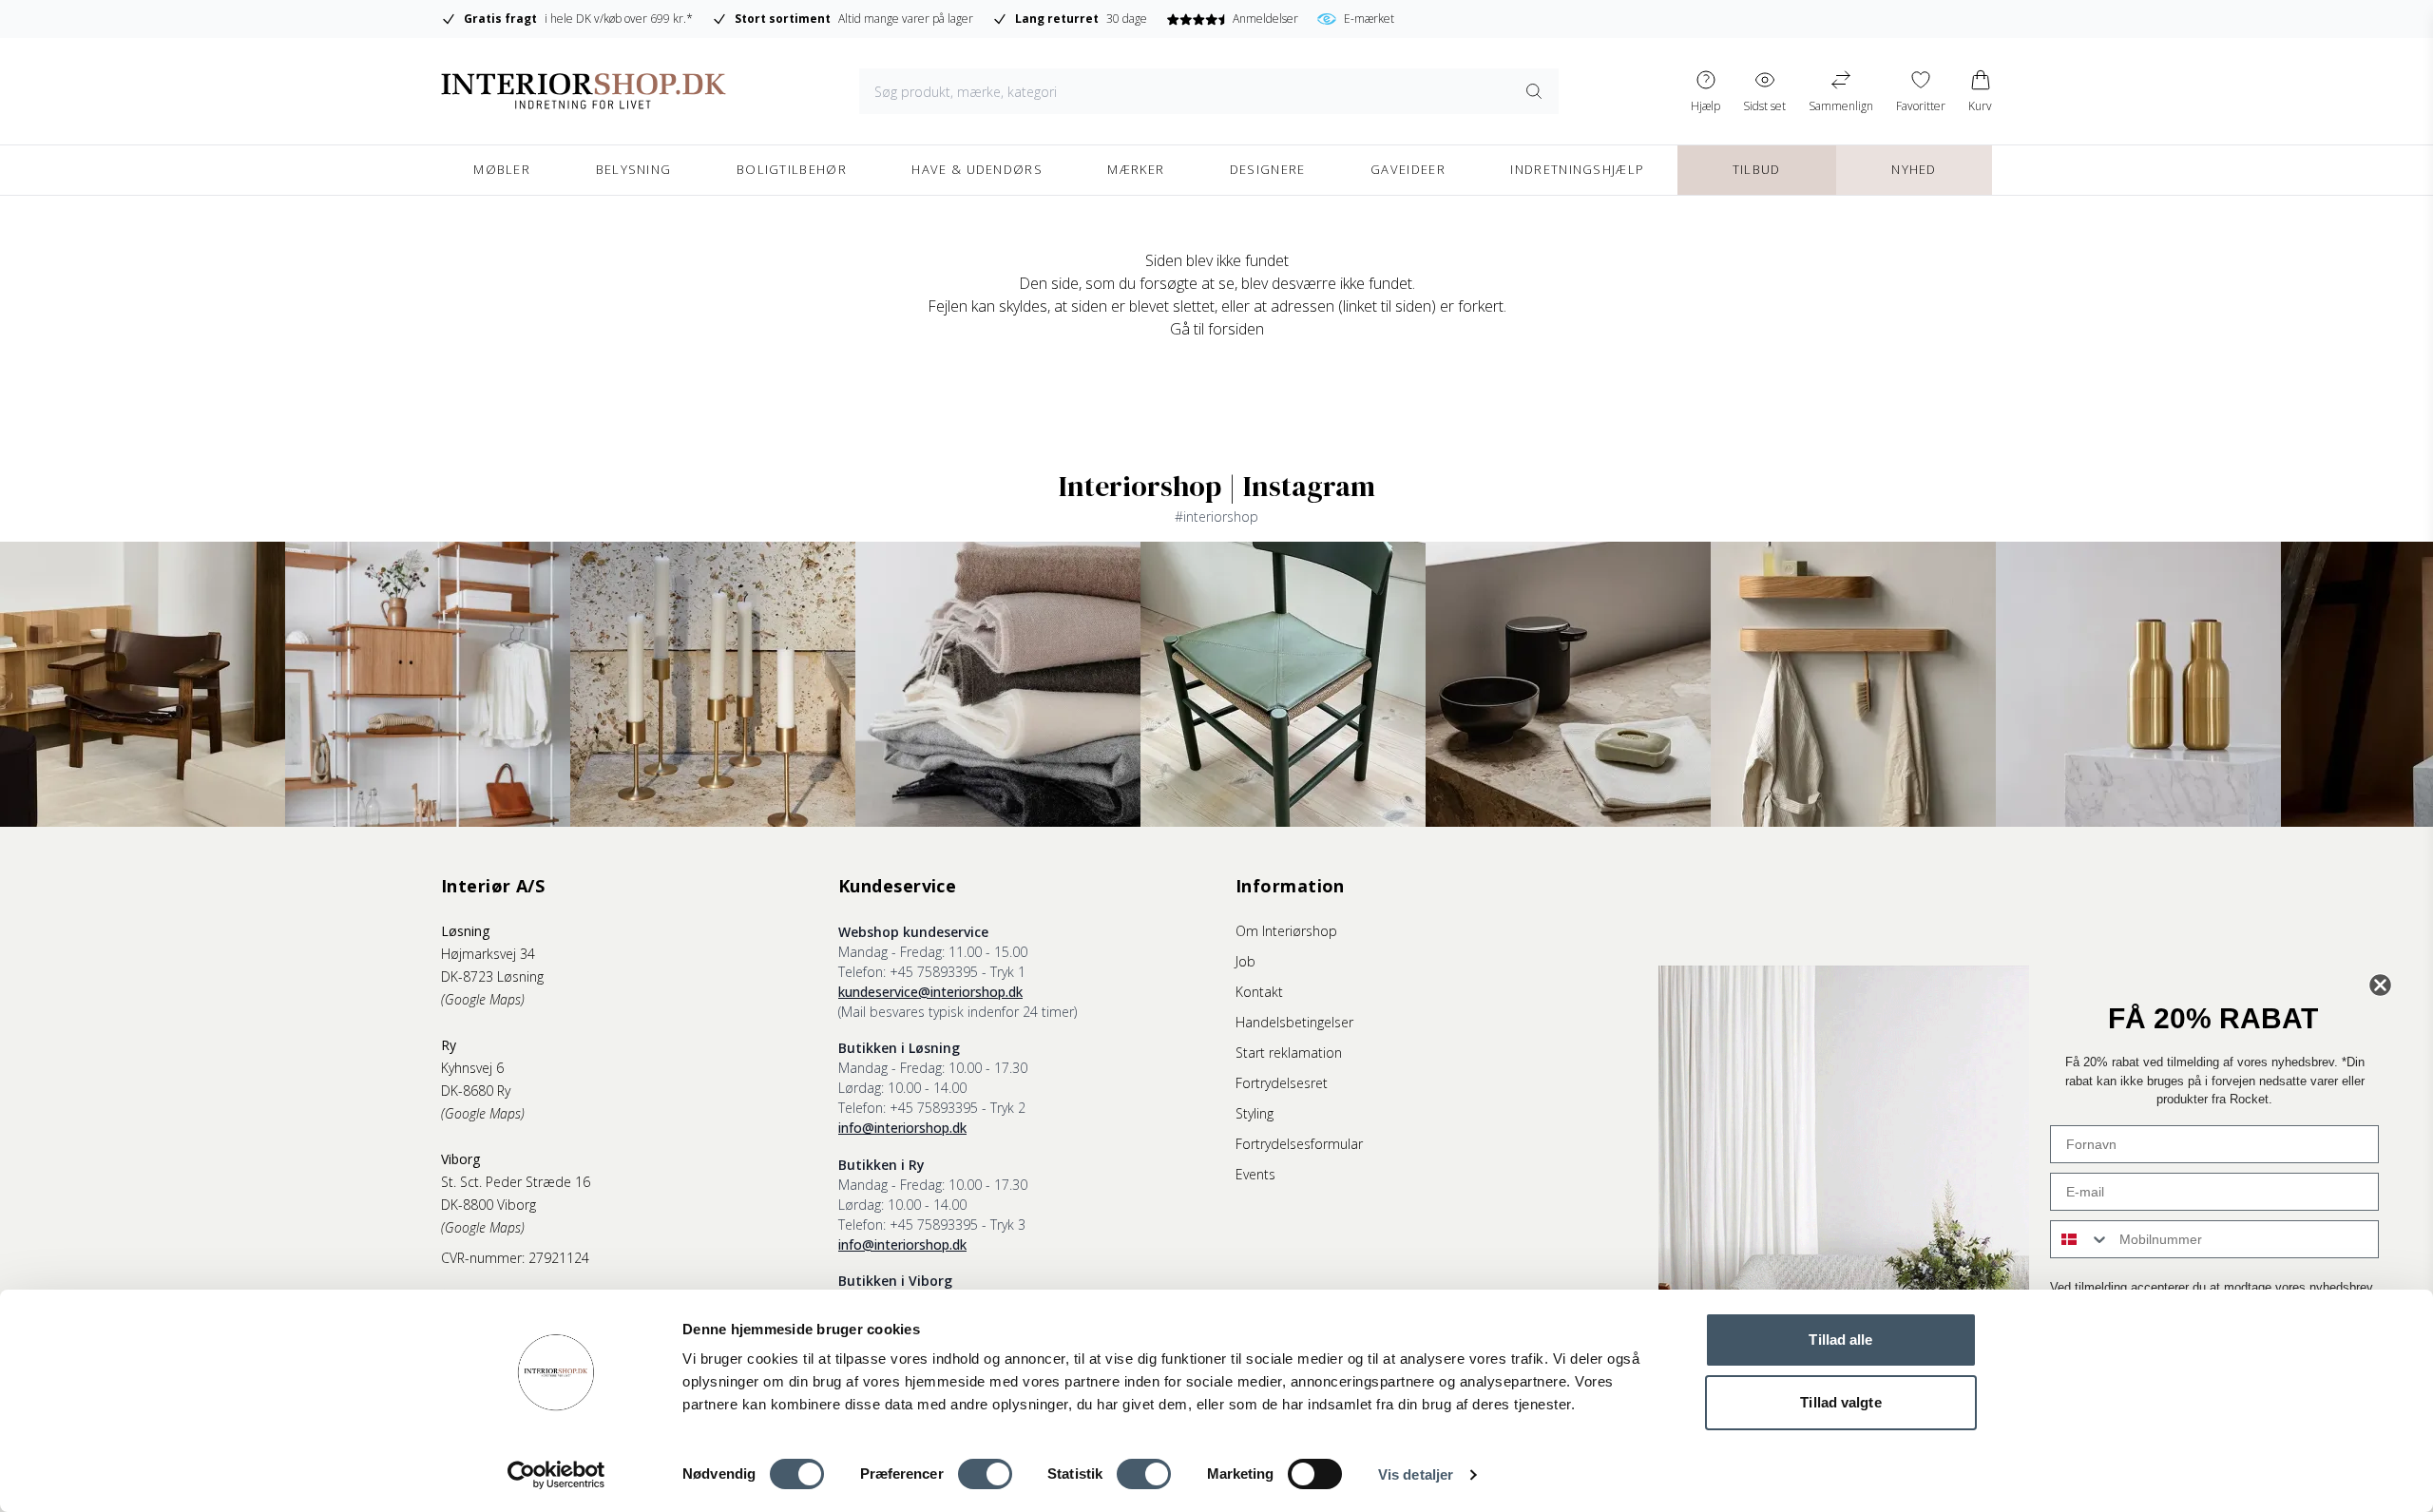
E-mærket (1369, 19)
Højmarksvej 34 (488, 954)
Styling (1255, 1113)
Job (1245, 961)
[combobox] (2080, 1239)
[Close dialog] (2380, 985)
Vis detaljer (1416, 1474)
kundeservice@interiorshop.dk (930, 992)
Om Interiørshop (1286, 931)
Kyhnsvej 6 (472, 1068)
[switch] (985, 1474)
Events (1255, 1174)
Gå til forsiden (1217, 329)
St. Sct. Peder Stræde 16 (516, 1182)
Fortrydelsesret (1282, 1083)
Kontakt (1259, 992)
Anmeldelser (1265, 19)
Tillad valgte (1840, 1402)
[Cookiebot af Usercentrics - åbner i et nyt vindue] (556, 1475)
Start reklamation (1289, 1053)
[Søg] (1534, 91)
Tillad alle (1840, 1340)
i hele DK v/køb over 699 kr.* (578, 19)
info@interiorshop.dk (902, 1128)
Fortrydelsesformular (1299, 1144)
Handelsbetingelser (1294, 1022)
